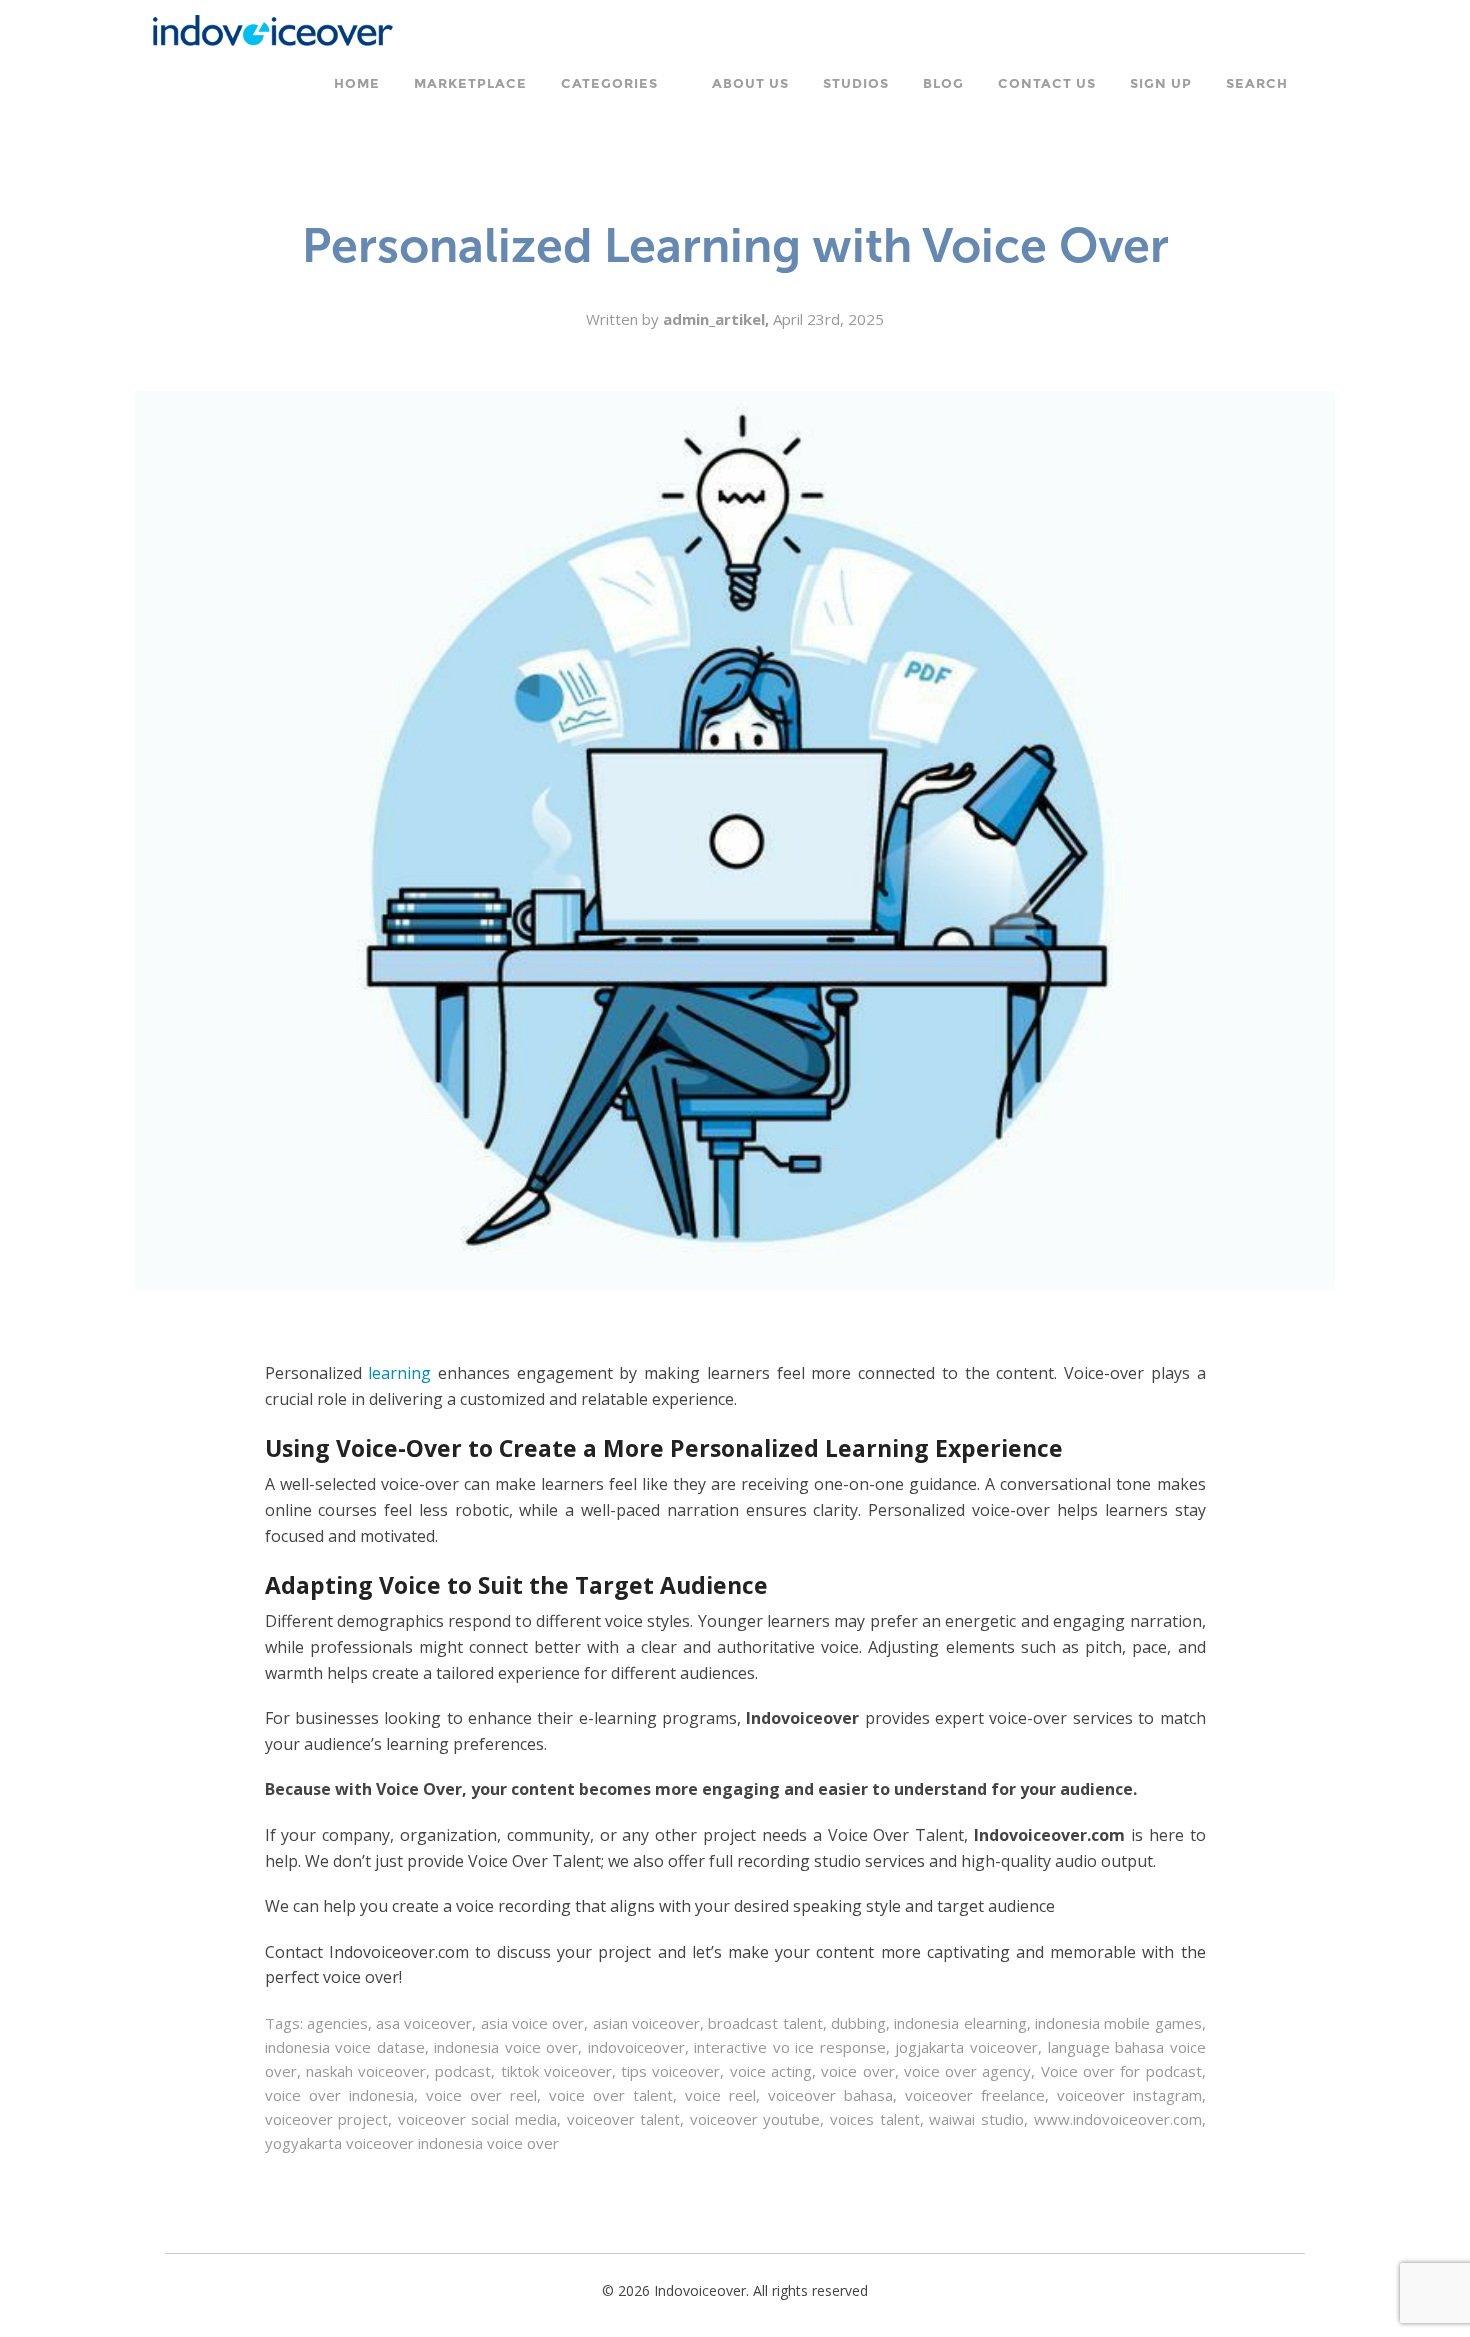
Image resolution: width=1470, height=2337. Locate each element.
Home (357, 84)
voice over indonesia (339, 2095)
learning (399, 1373)
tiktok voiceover (556, 2071)
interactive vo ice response (790, 2047)
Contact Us (1047, 84)
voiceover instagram (1129, 2095)
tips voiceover (670, 2071)
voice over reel (481, 2095)
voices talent (875, 2119)
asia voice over (533, 2023)
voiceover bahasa (830, 2095)
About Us (750, 84)
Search (1257, 84)
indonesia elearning (960, 2023)
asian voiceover (646, 2023)
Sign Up (1161, 84)
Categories (609, 84)
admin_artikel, (718, 319)
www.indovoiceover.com (1118, 2119)
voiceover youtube (755, 2119)
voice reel (720, 2095)
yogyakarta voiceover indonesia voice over (412, 2143)
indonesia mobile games (1118, 2023)
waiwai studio (976, 2119)
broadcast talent (765, 2023)
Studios (856, 84)
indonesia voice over (506, 2047)
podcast (463, 2071)
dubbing (858, 2023)
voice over (857, 2071)
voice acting (771, 2071)
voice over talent (611, 2095)
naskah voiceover (366, 2071)
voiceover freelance (975, 2095)
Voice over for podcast (1121, 2071)
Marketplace (470, 84)
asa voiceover (424, 2023)
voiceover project (327, 2119)
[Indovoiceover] (279, 28)
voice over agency (968, 2071)
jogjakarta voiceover (966, 2047)
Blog (943, 84)
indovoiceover (636, 2047)
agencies (337, 2023)
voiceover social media (477, 2119)
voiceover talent (624, 2119)
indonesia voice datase (345, 2047)
